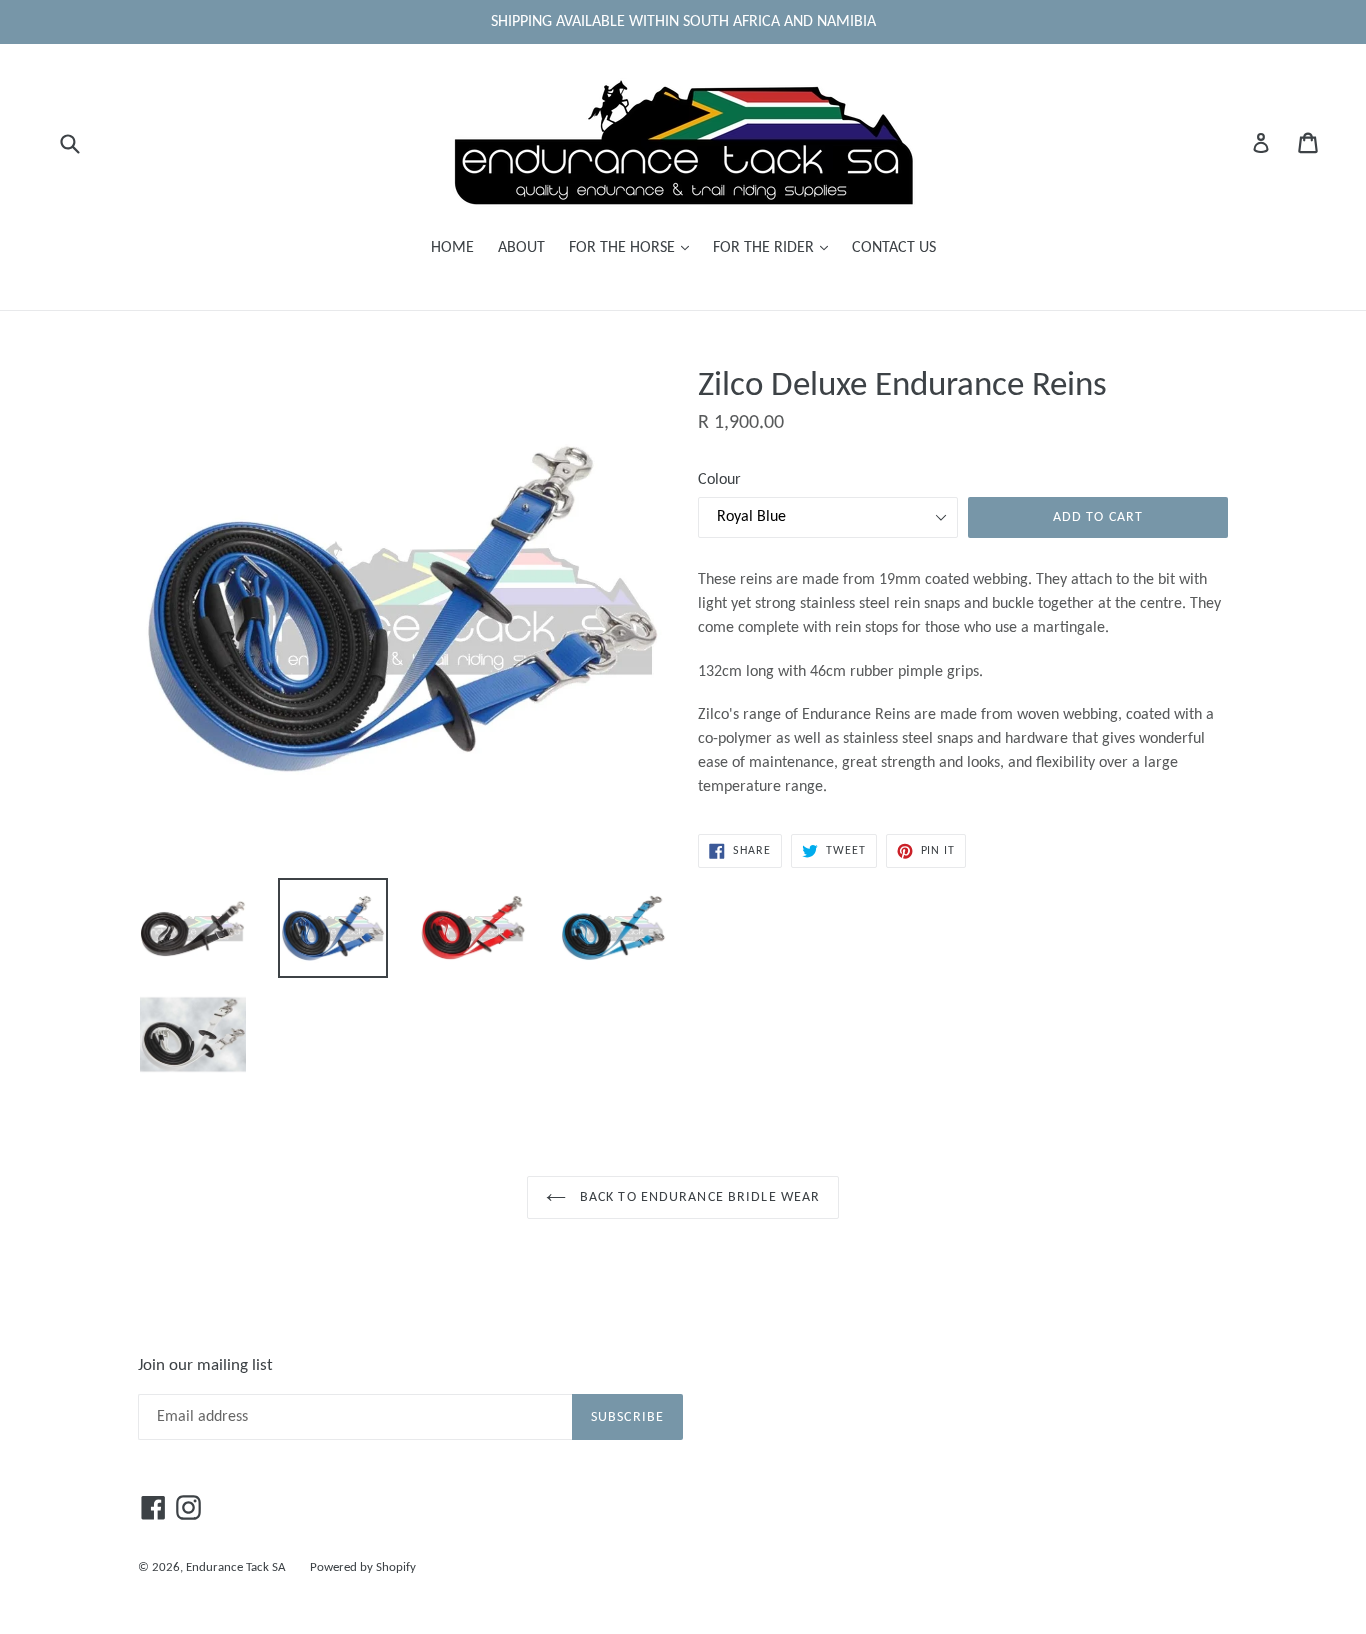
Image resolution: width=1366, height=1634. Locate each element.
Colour (719, 480)
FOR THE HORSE (634, 247)
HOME (452, 248)
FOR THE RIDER (775, 247)
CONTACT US (894, 248)
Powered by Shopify (363, 1567)
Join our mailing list (205, 1365)
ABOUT (521, 248)
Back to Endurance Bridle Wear (698, 1197)
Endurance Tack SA (236, 1567)
